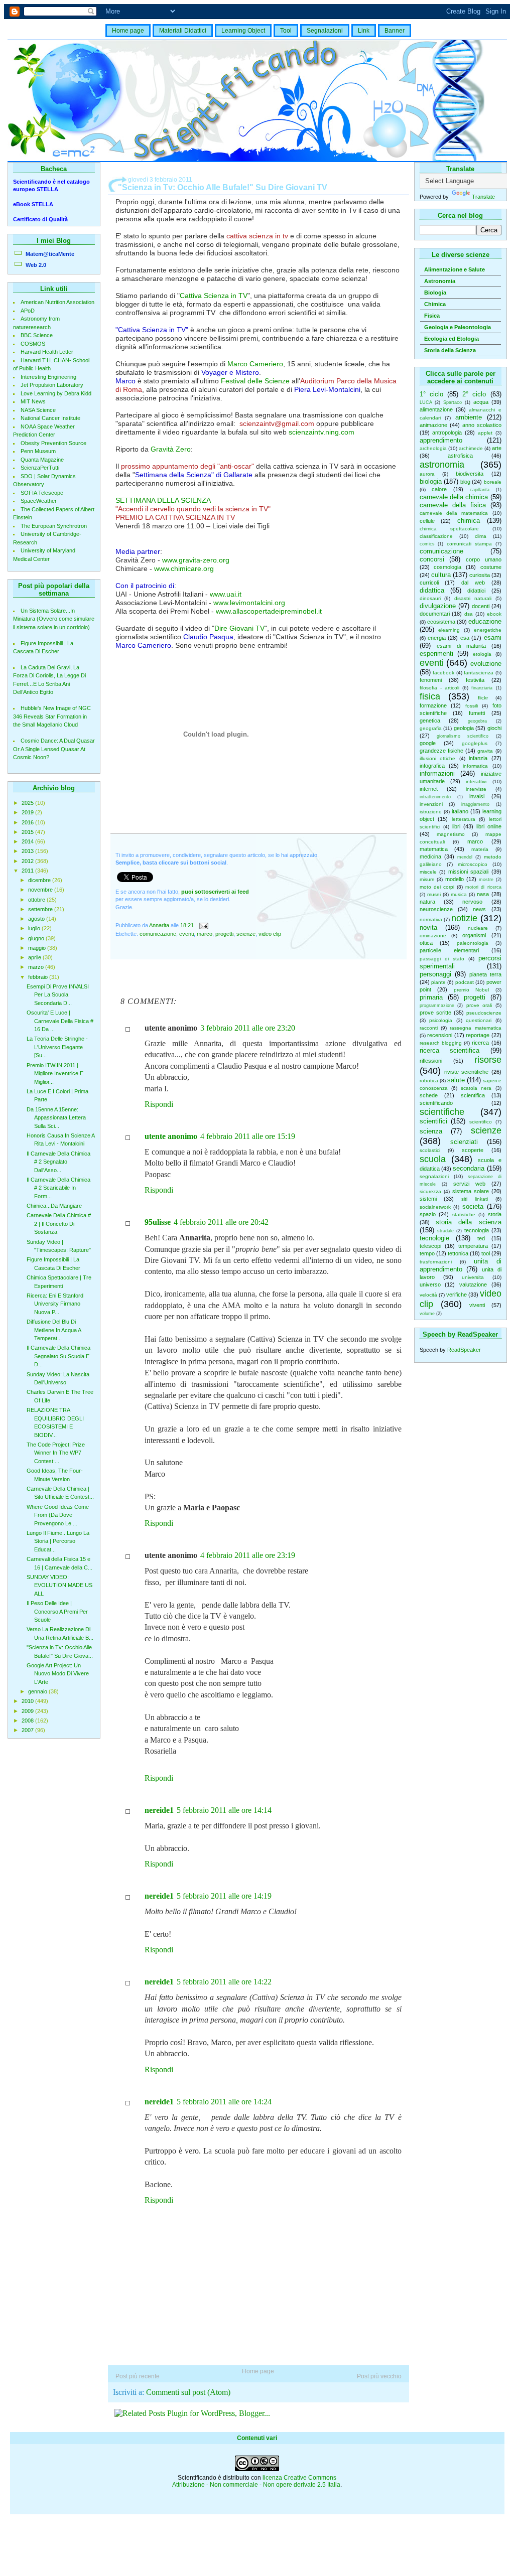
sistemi (428, 1199)
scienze (486, 1130)
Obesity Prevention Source (53, 443)
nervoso (472, 902)
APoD (28, 311)
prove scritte (435, 1013)
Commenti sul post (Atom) (188, 2392)
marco (475, 841)
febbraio (39, 977)
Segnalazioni (325, 31)
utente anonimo (171, 1136)
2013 (28, 851)
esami (493, 637)
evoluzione (486, 664)
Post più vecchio (379, 2376)
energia (437, 638)
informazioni (437, 773)
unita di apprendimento (461, 1265)
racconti (429, 1028)
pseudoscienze (484, 1013)
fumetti (477, 713)
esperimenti (436, 654)
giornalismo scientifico (463, 736)
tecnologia (477, 1230)
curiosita (480, 575)
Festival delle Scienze (255, 381)
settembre (41, 909)
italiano (460, 811)
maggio (38, 948)
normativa (431, 919)
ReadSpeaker (464, 1350)
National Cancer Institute (50, 418)
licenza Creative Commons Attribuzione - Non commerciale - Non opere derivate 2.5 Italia (256, 2481)
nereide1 (159, 1810)
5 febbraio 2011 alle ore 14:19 (224, 1896)
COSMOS (33, 344)
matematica (434, 849)
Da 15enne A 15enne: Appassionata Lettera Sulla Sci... (56, 1118)
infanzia (478, 758)
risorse (488, 1060)
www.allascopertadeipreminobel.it (269, 611)
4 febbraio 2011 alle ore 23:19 (248, 1555)
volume (427, 1314)
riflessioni (431, 1061)
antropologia (447, 433)
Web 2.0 (36, 265)
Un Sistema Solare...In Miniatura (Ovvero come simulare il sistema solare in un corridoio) (54, 619)
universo (430, 1284)
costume (491, 567)
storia (495, 1214)
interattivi (476, 781)
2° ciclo (474, 394)
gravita (485, 751)
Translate (483, 197)
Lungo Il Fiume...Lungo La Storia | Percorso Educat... (58, 1541)
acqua (481, 402)
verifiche (457, 1295)
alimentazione (436, 409)
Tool (286, 31)
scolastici (430, 1150)
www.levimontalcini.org (249, 603)
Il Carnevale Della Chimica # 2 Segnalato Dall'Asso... (58, 1162)
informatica (475, 766)
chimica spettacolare (449, 529)
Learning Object (243, 31)
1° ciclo (431, 394)
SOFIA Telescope (42, 493)
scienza (431, 1131)
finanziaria (482, 688)
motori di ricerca (483, 887)
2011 (28, 871)
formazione (433, 705)
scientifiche (442, 1112)
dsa (469, 614)
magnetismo (451, 834)
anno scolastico (482, 425)
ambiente (469, 417)
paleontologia (473, 943)
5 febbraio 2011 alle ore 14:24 (224, 2102)
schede (429, 1095)
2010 (28, 1701)
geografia (431, 728)
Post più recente (138, 2376)
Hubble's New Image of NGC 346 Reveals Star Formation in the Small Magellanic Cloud (52, 716)
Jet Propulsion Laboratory (52, 385)
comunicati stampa (469, 544)
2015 (28, 832)
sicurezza (430, 1191)
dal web (473, 583)
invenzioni (431, 804)
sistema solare (471, 1191)
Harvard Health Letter (47, 352)
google (428, 743)
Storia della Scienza (450, 350)
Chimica (435, 304)
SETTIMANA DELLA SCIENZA (163, 500)
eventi (432, 663)
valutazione (473, 1284)
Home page (128, 31)
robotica (429, 1081)
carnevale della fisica (453, 505)
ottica (426, 943)
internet (429, 789)
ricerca (480, 1043)
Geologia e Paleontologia (458, 327)
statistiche (464, 1214)
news (479, 909)
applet (485, 433)
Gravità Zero (171, 449)
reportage (478, 1035)
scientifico (481, 1122)
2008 (28, 1721)
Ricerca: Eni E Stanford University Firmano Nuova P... (55, 1304)
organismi (474, 935)
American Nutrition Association (57, 302)
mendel (465, 857)
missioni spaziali (469, 872)
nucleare (478, 928)
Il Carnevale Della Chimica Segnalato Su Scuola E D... (58, 1356)
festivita (475, 680)
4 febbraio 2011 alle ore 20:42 (221, 1222)
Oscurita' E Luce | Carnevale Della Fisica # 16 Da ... (60, 1021)
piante (438, 982)
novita (428, 927)
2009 (28, 1711)
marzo (37, 967)
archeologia (433, 448)
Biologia (435, 293)
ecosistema (441, 622)
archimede (471, 448)
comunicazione (441, 551)
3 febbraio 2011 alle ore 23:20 (248, 1028)
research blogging (441, 1043)
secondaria (469, 1168)
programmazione (437, 1006)
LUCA (426, 402)
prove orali (479, 1005)
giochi (494, 728)
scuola (433, 1159)
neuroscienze (436, 909)
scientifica (473, 1095)
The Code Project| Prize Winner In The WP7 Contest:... (56, 1453)
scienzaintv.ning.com (322, 432)
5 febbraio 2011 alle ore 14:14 (224, 1810)
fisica (430, 696)
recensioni (440, 1035)
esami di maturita (461, 646)
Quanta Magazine (42, 460)
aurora (427, 474)
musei (434, 894)
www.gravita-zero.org (196, 560)
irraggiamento (475, 804)
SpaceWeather (39, 501)
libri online (489, 826)
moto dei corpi (437, 887)
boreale (493, 482)
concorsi (432, 559)
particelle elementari (449, 950)
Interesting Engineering (48, 377)
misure (427, 879)
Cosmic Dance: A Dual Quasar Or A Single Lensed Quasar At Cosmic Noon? (54, 749)
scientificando (436, 1103)
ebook (494, 614)
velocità (428, 1295)
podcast (465, 982)
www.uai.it (226, 594)
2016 (28, 822)
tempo (427, 1253)
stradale (445, 1231)
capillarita (480, 490)
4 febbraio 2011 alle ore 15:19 (248, 1136)
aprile (35, 957)
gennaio (38, 1691)
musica (459, 894)
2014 (28, 841)
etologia (482, 654)
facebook (443, 673)
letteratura (464, 819)
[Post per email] (204, 925)
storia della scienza (469, 1222)
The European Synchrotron (54, 526)
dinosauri (430, 598)
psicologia (441, 1020)
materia (480, 849)
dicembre (40, 880)
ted (481, 1238)
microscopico (473, 864)
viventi (477, 1305)
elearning (449, 630)
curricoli (429, 583)
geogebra (477, 721)
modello (455, 879)
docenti (481, 606)
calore (439, 489)
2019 (28, 812)
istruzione (431, 812)
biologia (431, 481)
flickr (483, 698)
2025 (28, 803)
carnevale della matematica (454, 513)
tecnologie (434, 1238)
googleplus (475, 743)
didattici (476, 591)
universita (473, 1277)
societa (473, 1206)
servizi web (469, 1184)
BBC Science (37, 335)
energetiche (488, 630)
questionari (479, 1020)
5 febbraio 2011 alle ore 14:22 (224, 1982)
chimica (469, 521)
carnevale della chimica (454, 497)
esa (465, 638)
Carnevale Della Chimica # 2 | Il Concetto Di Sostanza (59, 1224)
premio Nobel (472, 990)
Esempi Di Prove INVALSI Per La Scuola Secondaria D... (58, 995)
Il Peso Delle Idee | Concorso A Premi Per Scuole (57, 1611)
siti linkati (475, 1199)
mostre (486, 880)
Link (364, 31)
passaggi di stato (442, 959)
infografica (432, 766)
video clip (270, 934)
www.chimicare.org (184, 568)
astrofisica (460, 456)
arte (497, 448)
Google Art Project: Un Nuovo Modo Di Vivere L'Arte (58, 1674)
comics (427, 544)
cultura (441, 575)
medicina (430, 856)
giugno (37, 938)
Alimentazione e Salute (455, 269)
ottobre (37, 900)
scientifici (433, 1121)
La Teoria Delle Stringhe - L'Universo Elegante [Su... (57, 1047)
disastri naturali (473, 598)
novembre (41, 890)
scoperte (473, 1150)
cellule (427, 521)
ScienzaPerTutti (40, 468)
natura (427, 902)
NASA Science (38, 410)
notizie (464, 918)
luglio (35, 928)
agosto (37, 919)
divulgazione (438, 606)
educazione (485, 621)
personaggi (435, 974)
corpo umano (484, 559)
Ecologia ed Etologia (452, 339)
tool (486, 1253)
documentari (435, 614)
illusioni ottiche (438, 758)
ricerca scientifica (450, 1050)
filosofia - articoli (439, 688)
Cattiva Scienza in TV (214, 296)
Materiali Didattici (183, 31)
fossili (472, 706)
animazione (433, 425)
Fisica (432, 316)
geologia (464, 728)
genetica (430, 721)
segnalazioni (434, 1176)
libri (456, 826)
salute (456, 1080)
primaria (431, 997)
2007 (28, 1730)
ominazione (433, 936)
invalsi (477, 796)
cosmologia (447, 567)
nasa (483, 894)
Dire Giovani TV (239, 628)
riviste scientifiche (466, 1072)
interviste (476, 789)
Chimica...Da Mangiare (54, 1206)
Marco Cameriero (255, 364)
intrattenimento (435, 797)
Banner (395, 31)
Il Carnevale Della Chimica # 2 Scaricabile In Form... (58, 1188)
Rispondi (159, 1104)
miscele (428, 872)
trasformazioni (436, 1262)
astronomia (442, 465)
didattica (432, 590)
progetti (475, 997)
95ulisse (158, 1222)
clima (481, 536)
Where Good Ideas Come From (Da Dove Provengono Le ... (58, 1515)
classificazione (436, 536)
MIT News (33, 401)
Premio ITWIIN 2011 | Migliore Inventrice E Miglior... (55, 1074)
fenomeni (431, 680)
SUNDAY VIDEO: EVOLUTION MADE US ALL (59, 1585)
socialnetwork (435, 1207)
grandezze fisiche (441, 751)
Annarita (160, 925)
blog (465, 482)
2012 (28, 861)
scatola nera (476, 1088)
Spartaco (453, 402)
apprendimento (441, 440)
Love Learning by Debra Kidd (56, 393)
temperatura (473, 1246)
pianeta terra (485, 974)
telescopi (430, 1246)
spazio (428, 1214)
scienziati (464, 1142)
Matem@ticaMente (50, 254)
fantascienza (479, 673)
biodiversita (470, 474)
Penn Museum (38, 451)
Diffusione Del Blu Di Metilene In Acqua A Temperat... (54, 1330)
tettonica (458, 1253)
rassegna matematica (475, 1028)
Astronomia (440, 281)
